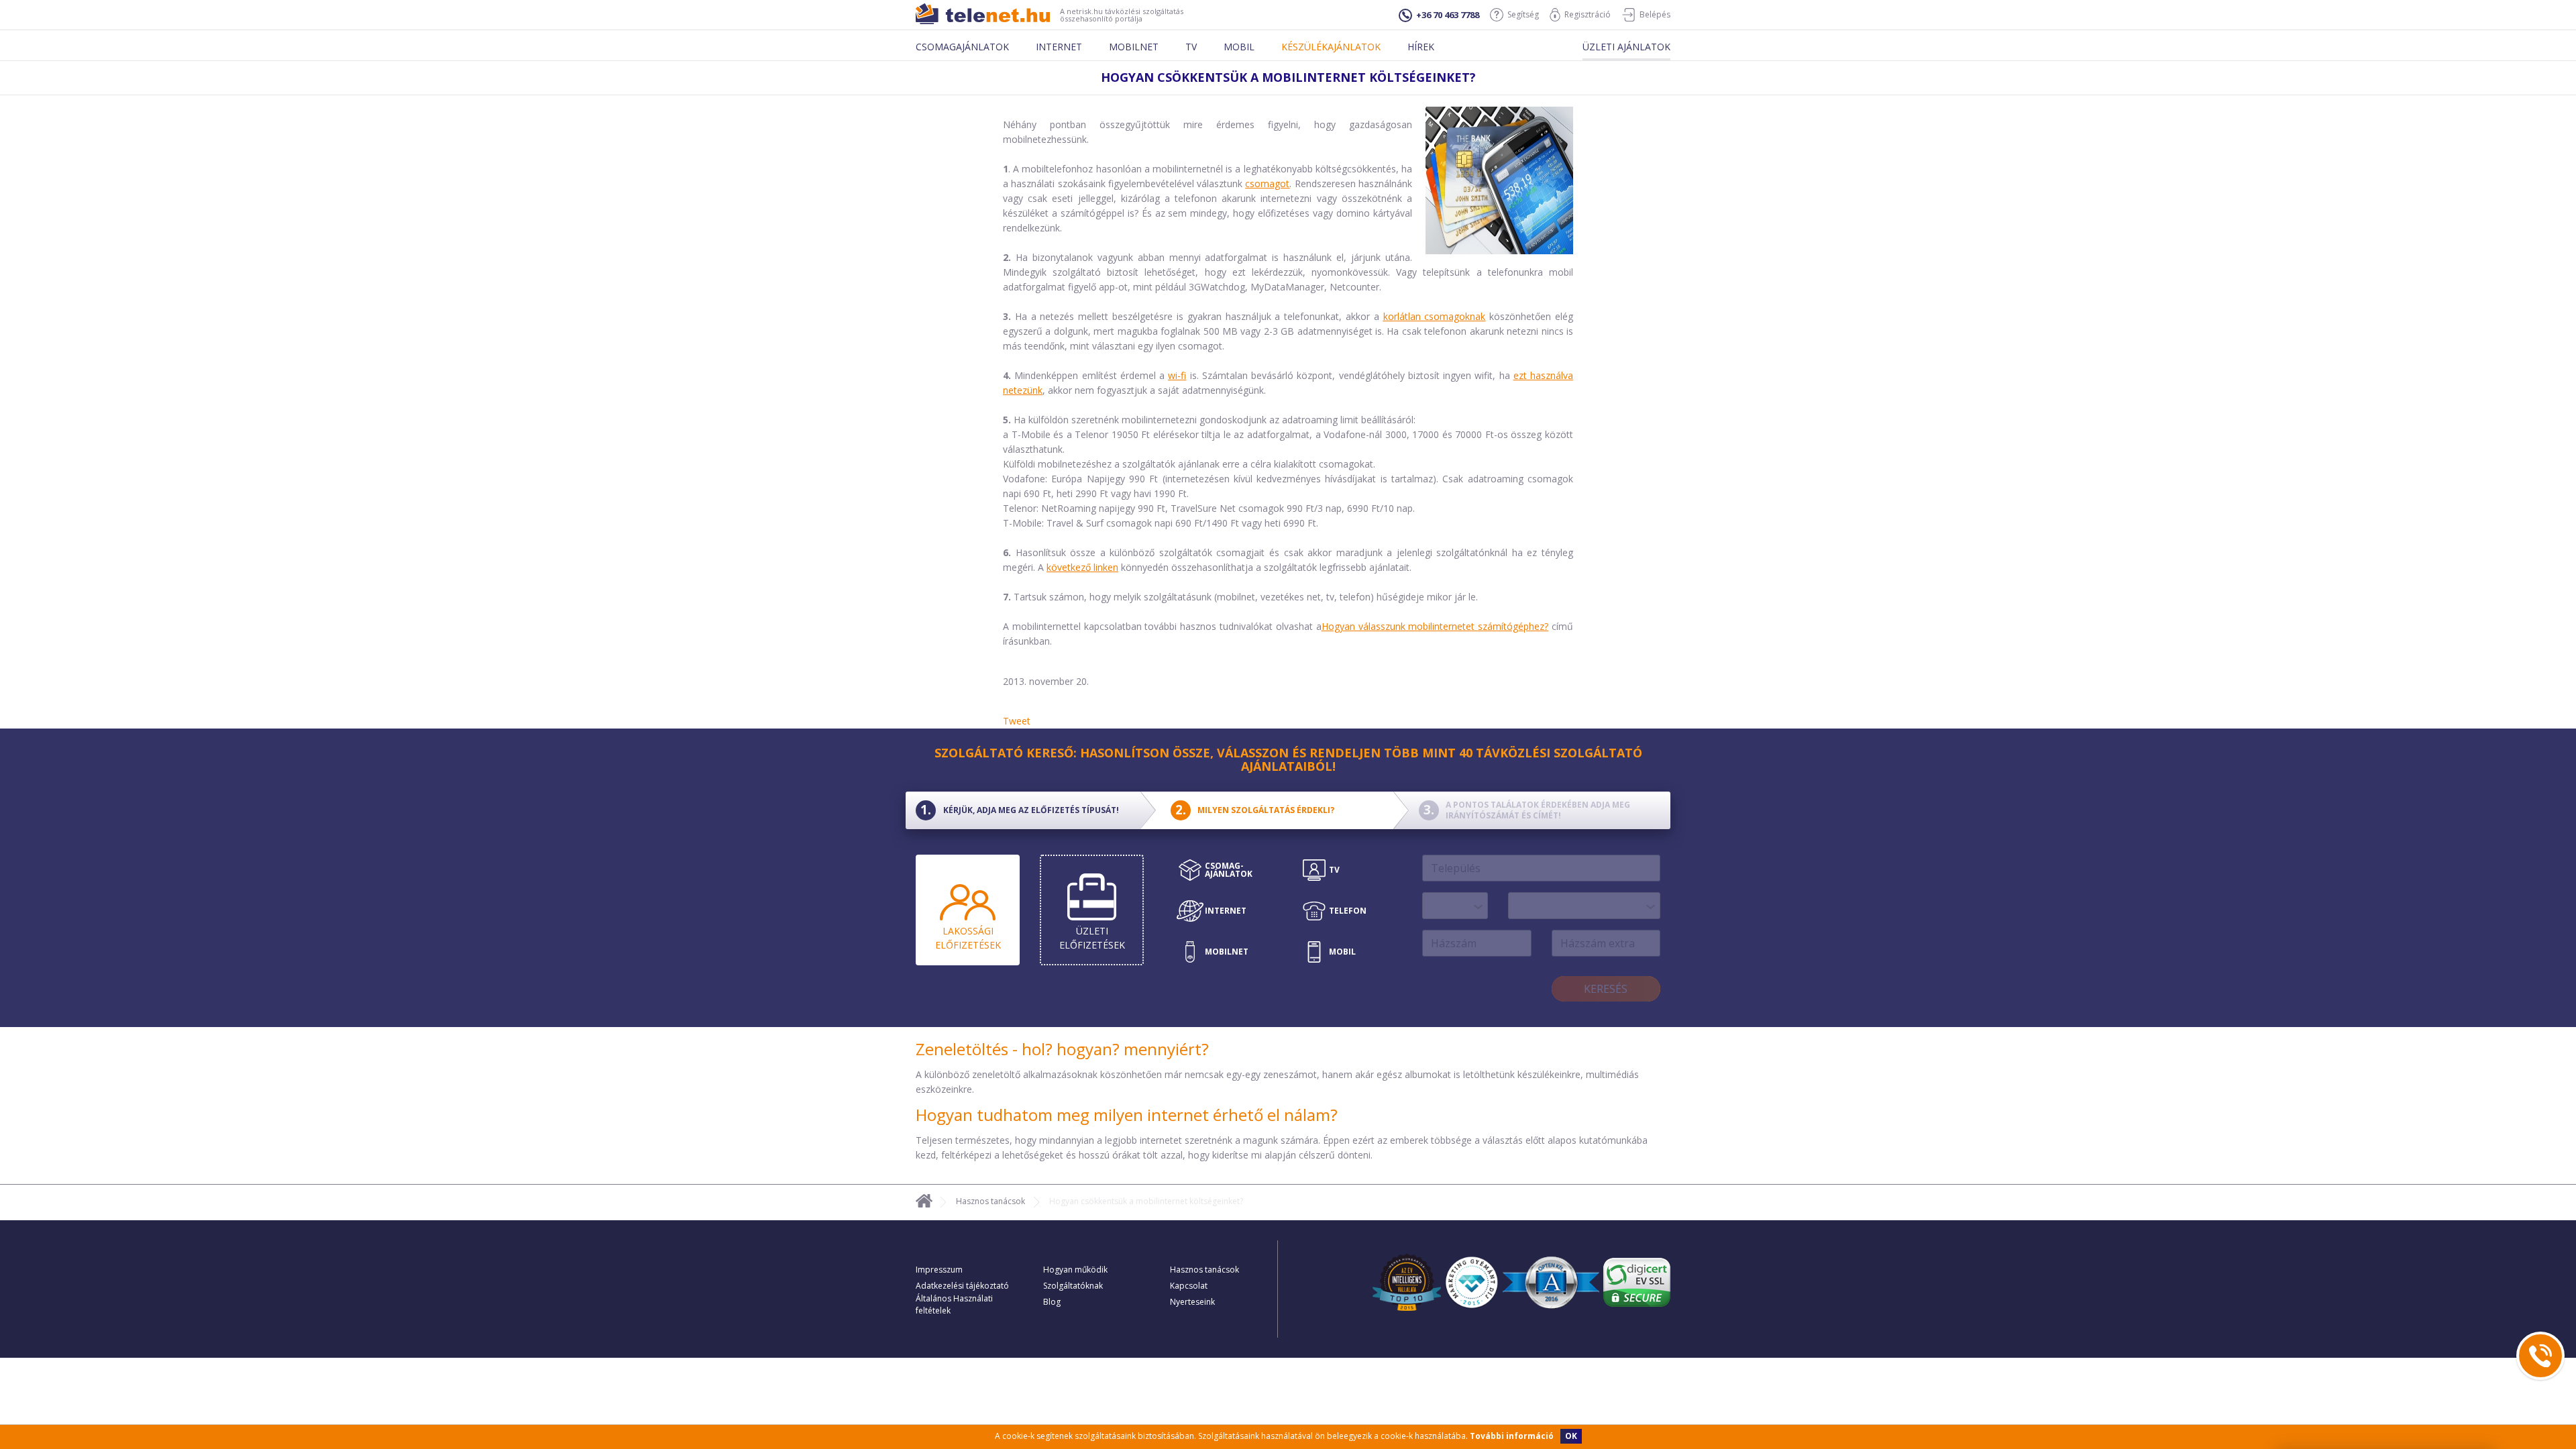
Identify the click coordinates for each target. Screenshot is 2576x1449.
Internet (1059, 47)
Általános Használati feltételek (954, 1304)
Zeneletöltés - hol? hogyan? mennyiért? (1062, 1049)
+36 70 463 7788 (1448, 15)
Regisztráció (1588, 14)
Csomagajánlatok (962, 47)
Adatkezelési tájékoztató (962, 1286)
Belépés (1655, 14)
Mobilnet (1134, 47)
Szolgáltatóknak (1073, 1286)
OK (1571, 1436)
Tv (1191, 47)
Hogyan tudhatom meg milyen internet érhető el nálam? (1127, 1115)
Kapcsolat (1189, 1286)
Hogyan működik (1075, 1270)
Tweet (1017, 721)
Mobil (1239, 47)
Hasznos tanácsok (990, 1201)
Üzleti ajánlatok (1626, 47)
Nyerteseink (1192, 1302)
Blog (1052, 1302)
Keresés (1606, 989)
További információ (1512, 1436)
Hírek (1421, 47)
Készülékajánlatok (1331, 47)
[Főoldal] (924, 1203)
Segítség (1523, 14)
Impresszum (939, 1270)
